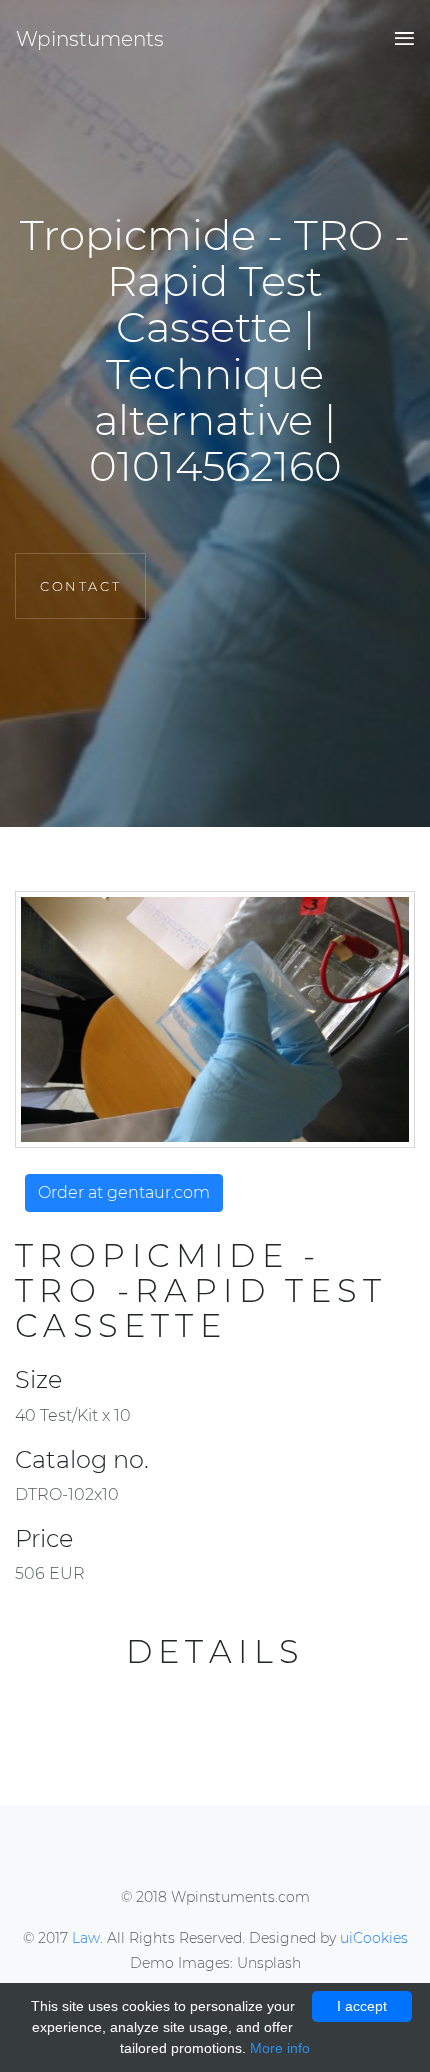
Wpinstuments (90, 39)
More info (280, 2048)
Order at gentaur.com (124, 1192)
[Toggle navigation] (398, 39)
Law (86, 1938)
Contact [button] (80, 586)
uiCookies (374, 1938)
